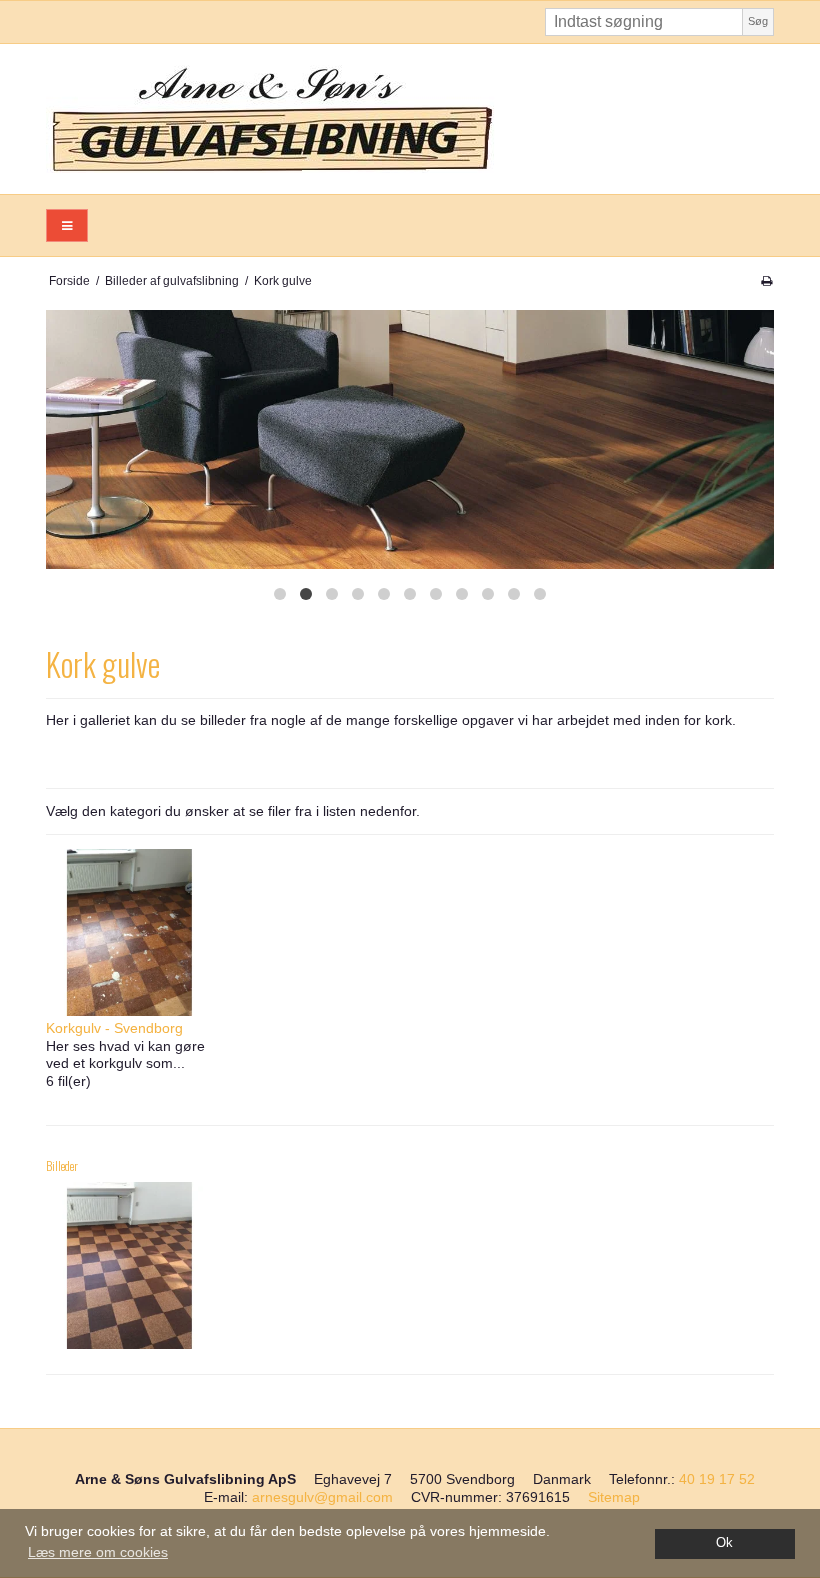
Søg (758, 21)
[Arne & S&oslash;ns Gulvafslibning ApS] (410, 119)
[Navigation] (67, 225)
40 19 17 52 (717, 1479)
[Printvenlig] (766, 281)
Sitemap (614, 1497)
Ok (724, 1543)
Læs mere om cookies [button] (98, 1552)
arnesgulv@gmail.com (322, 1497)
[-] (129, 1265)
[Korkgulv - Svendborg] (129, 932)
